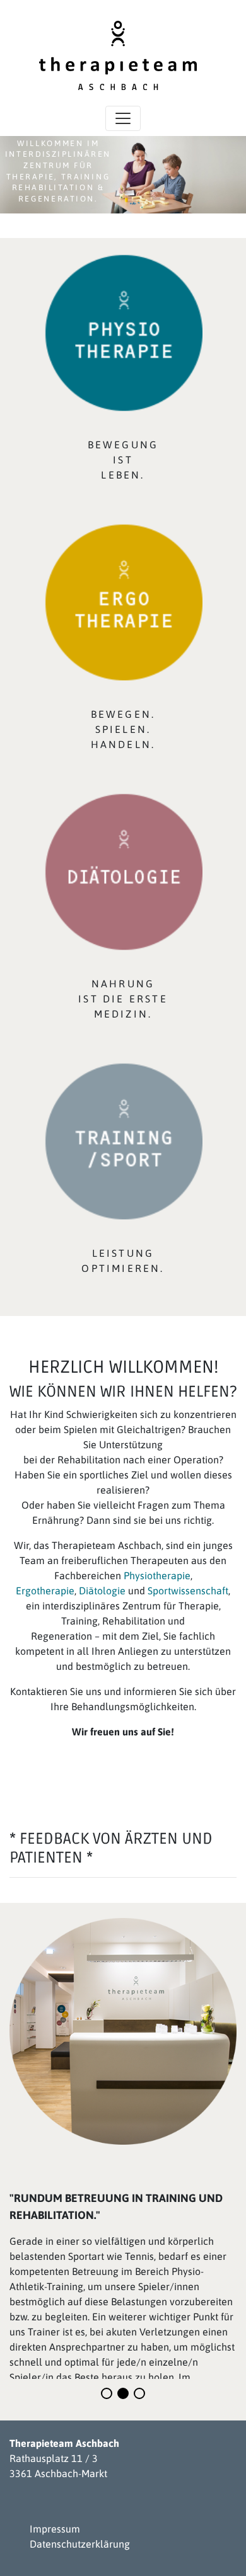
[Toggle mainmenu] (123, 118)
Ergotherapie (45, 1591)
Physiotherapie (157, 1575)
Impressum (55, 2529)
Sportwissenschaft (188, 1591)
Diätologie (103, 1591)
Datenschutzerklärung (80, 2544)
